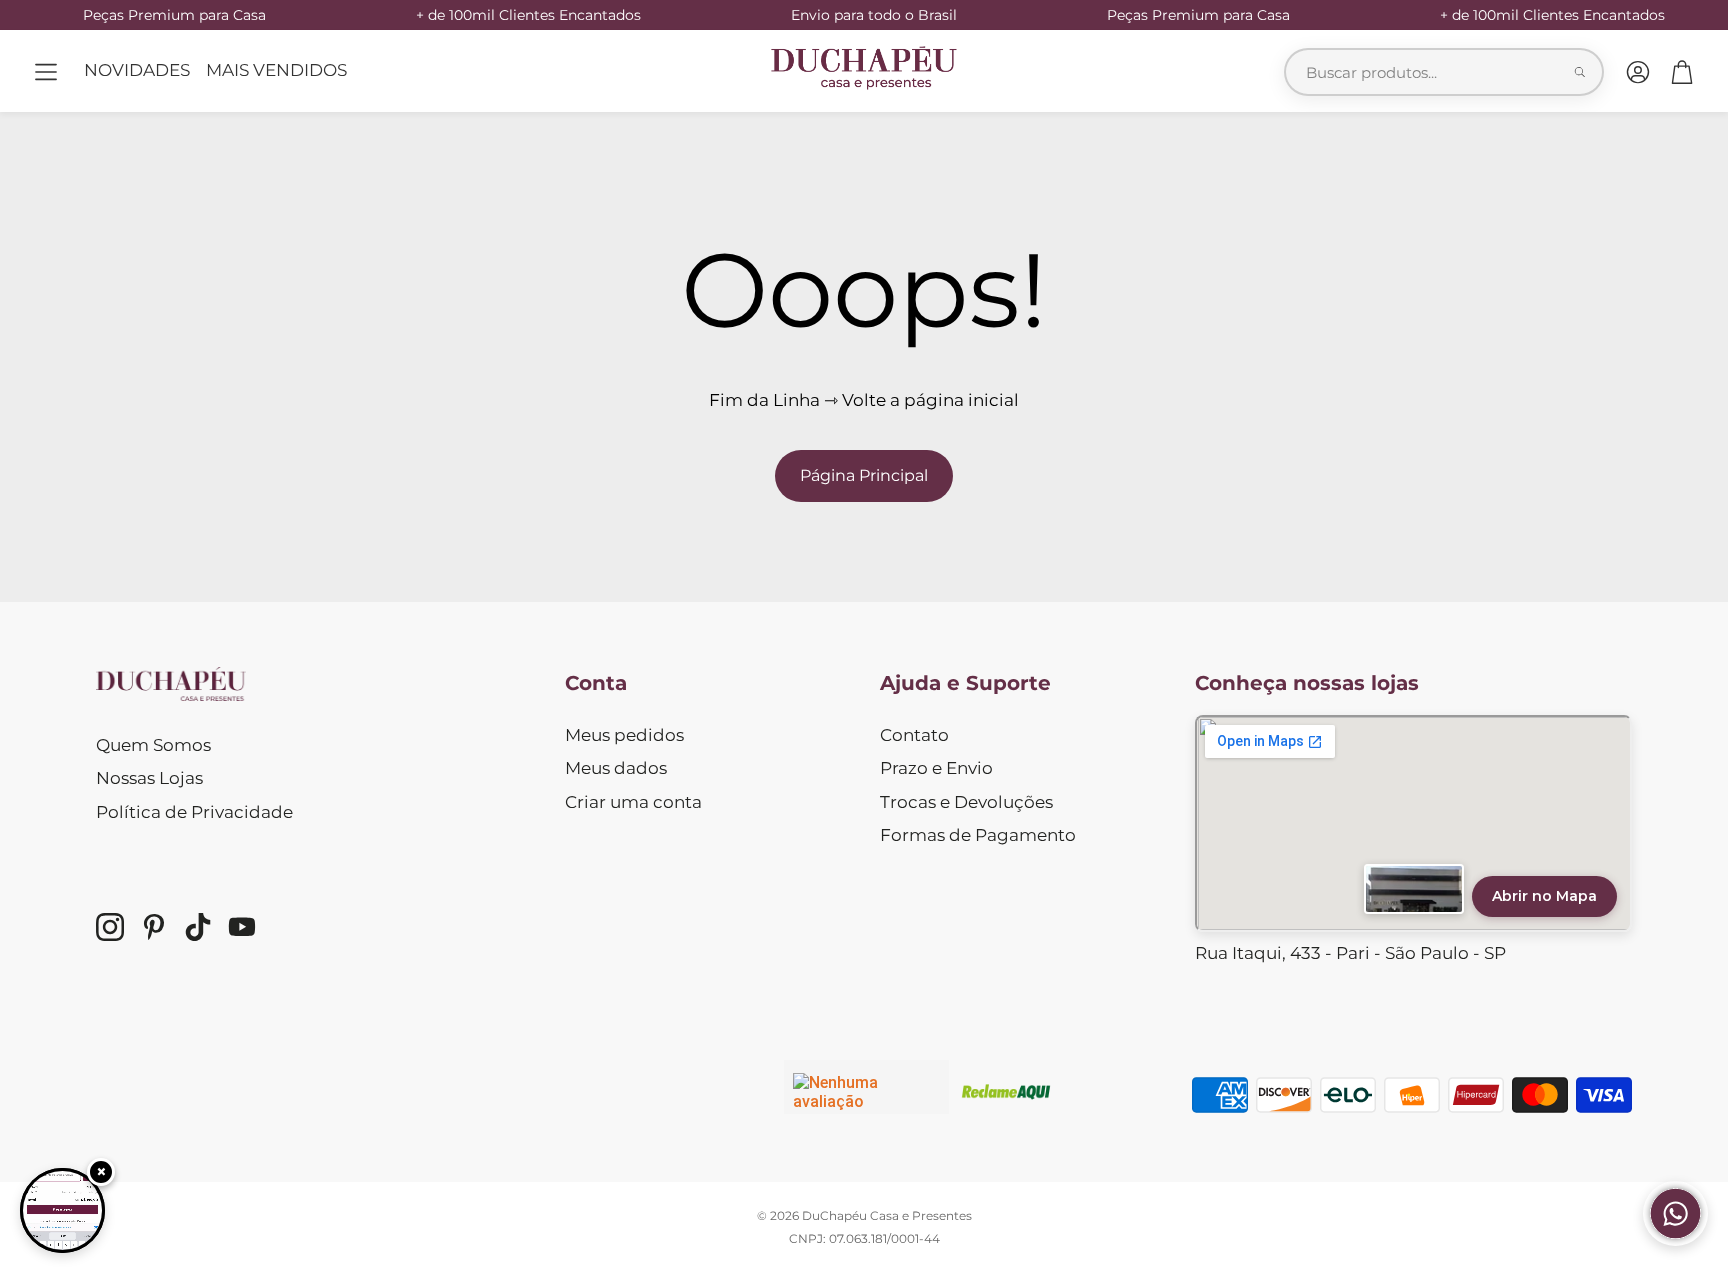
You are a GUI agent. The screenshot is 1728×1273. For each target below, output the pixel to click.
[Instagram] (110, 927)
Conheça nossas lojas (1307, 683)
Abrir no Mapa (1544, 896)
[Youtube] (242, 927)
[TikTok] (198, 927)
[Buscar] (1580, 72)
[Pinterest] (154, 927)
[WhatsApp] (1675, 1240)
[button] (46, 72)
